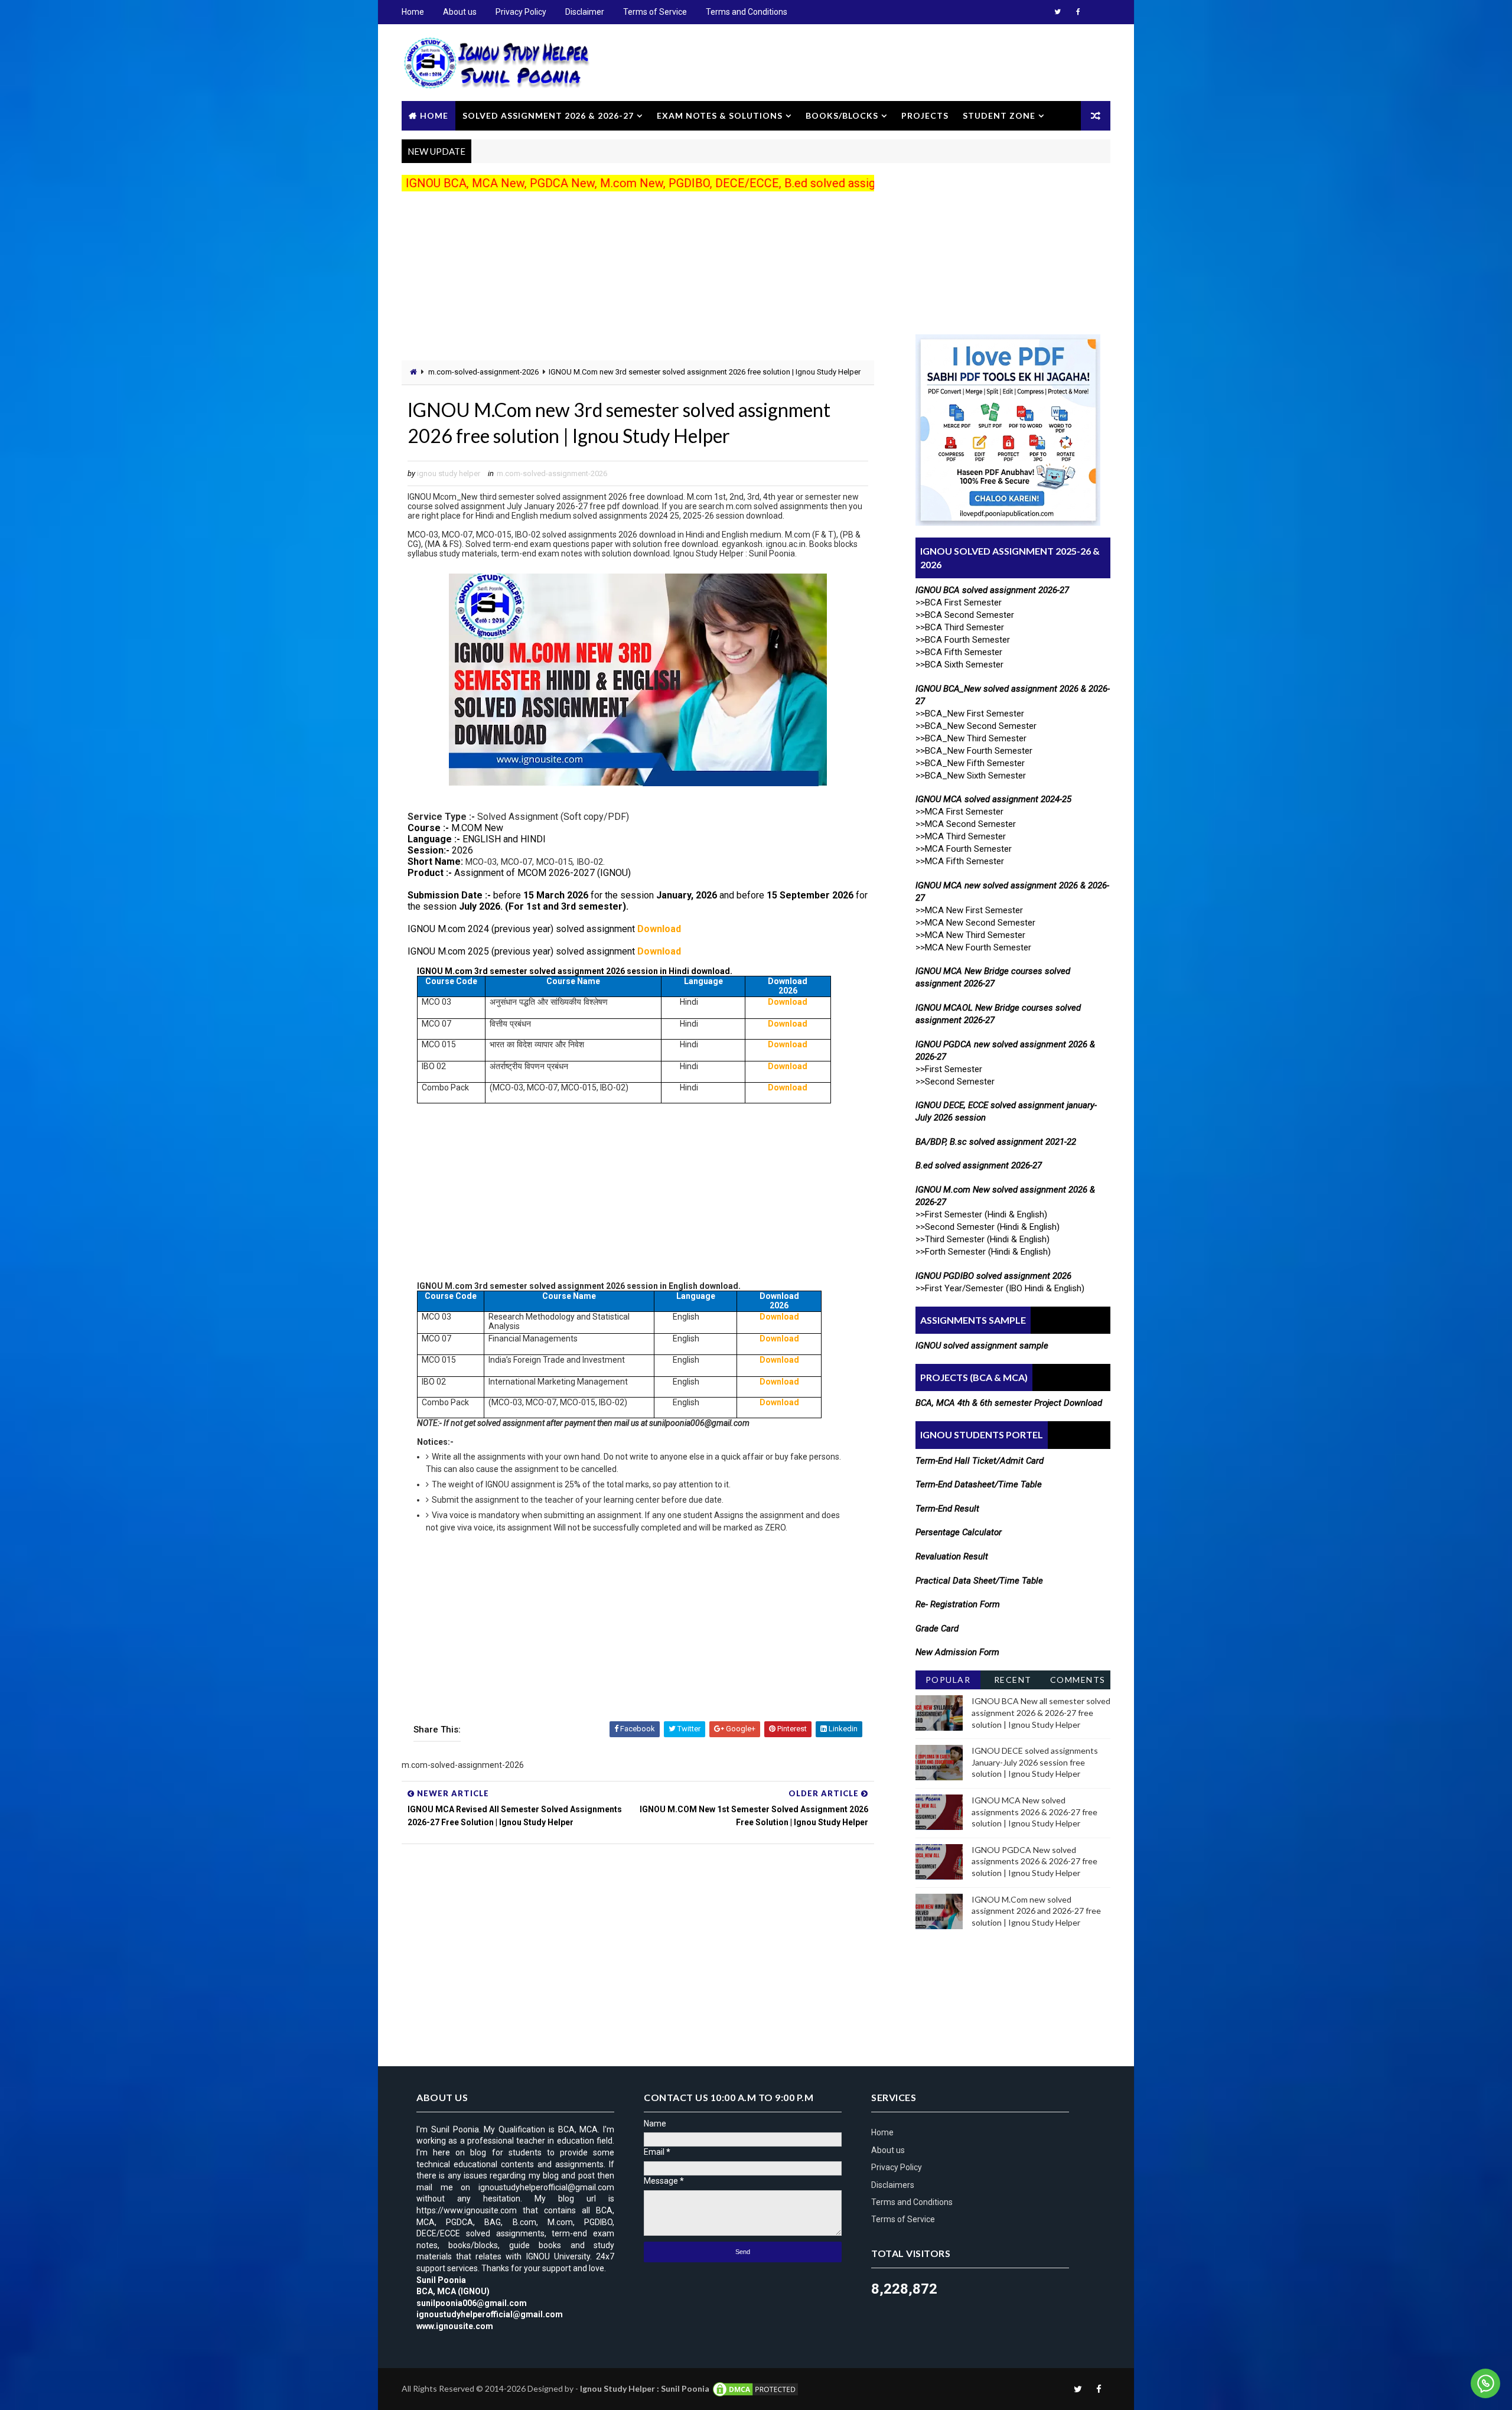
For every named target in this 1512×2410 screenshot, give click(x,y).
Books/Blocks (842, 115)
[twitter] (1057, 12)
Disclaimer (585, 12)
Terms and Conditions (747, 12)
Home (413, 12)
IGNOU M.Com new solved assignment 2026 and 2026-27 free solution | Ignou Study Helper (1036, 1911)
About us (460, 12)
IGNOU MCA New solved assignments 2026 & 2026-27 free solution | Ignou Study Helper (1034, 1812)
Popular (948, 1680)
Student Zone (999, 115)
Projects (925, 115)
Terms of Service (655, 12)
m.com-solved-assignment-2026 (483, 372)
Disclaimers (893, 2185)
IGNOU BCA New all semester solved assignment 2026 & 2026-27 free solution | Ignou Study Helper (1041, 1712)
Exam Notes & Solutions (720, 115)
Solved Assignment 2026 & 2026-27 (548, 115)
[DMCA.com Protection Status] (755, 2388)
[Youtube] (1099, 12)
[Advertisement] (638, 278)
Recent (1013, 1680)
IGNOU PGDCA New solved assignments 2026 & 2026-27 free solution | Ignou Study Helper (1034, 1861)
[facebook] (1078, 12)
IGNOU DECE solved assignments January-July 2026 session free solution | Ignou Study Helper (1035, 1762)
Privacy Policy (521, 12)
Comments (1078, 1680)
